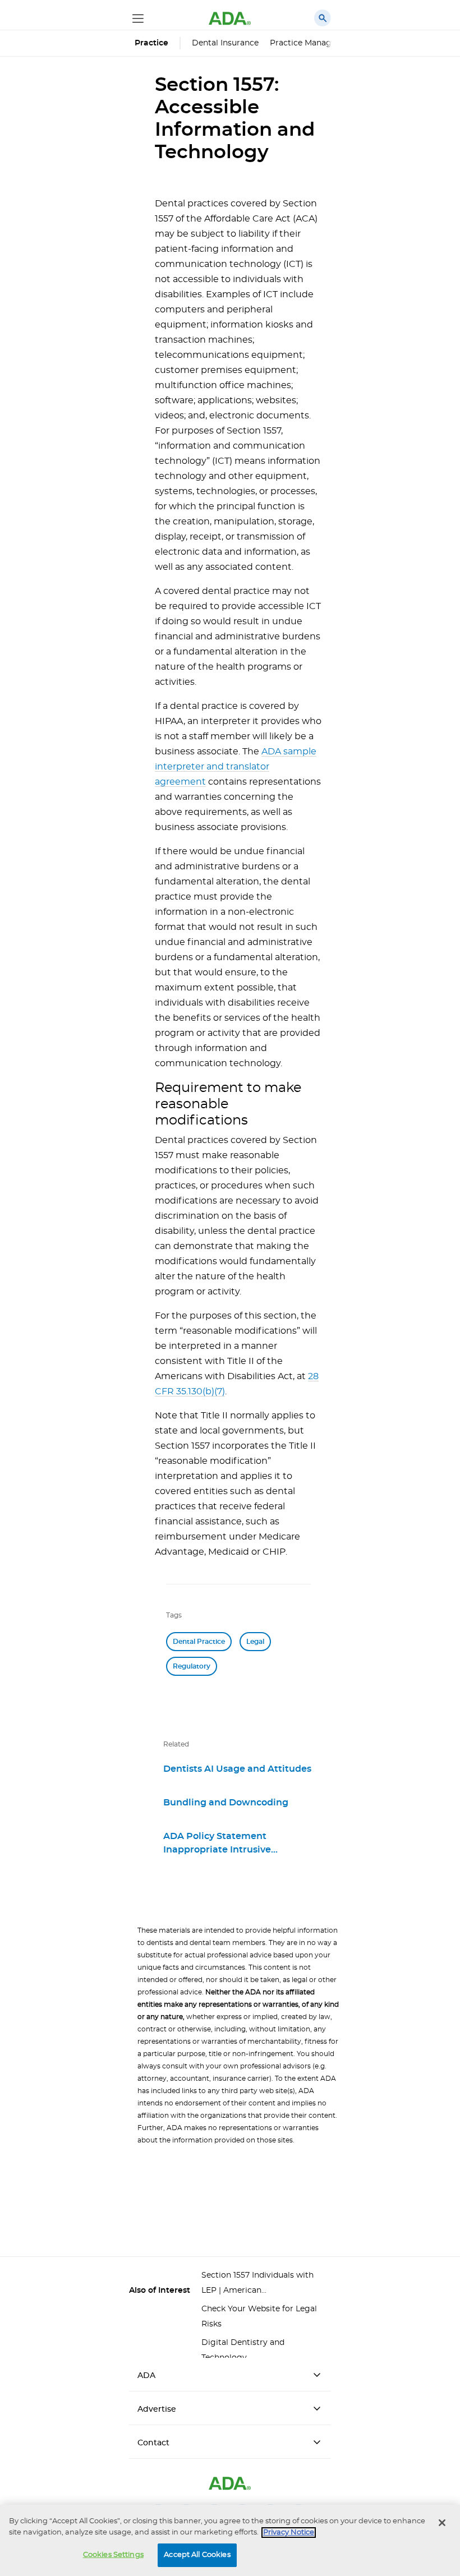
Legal (255, 1642)
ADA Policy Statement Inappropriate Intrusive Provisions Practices (217, 1843)
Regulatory (192, 1666)
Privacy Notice (289, 2533)
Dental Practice (199, 1642)
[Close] (442, 2523)
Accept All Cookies (197, 2555)
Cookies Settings (113, 2555)
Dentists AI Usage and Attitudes (237, 1769)
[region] (230, 2540)
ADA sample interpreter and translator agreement (236, 767)
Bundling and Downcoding (226, 1803)
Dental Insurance (225, 43)
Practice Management (314, 43)
